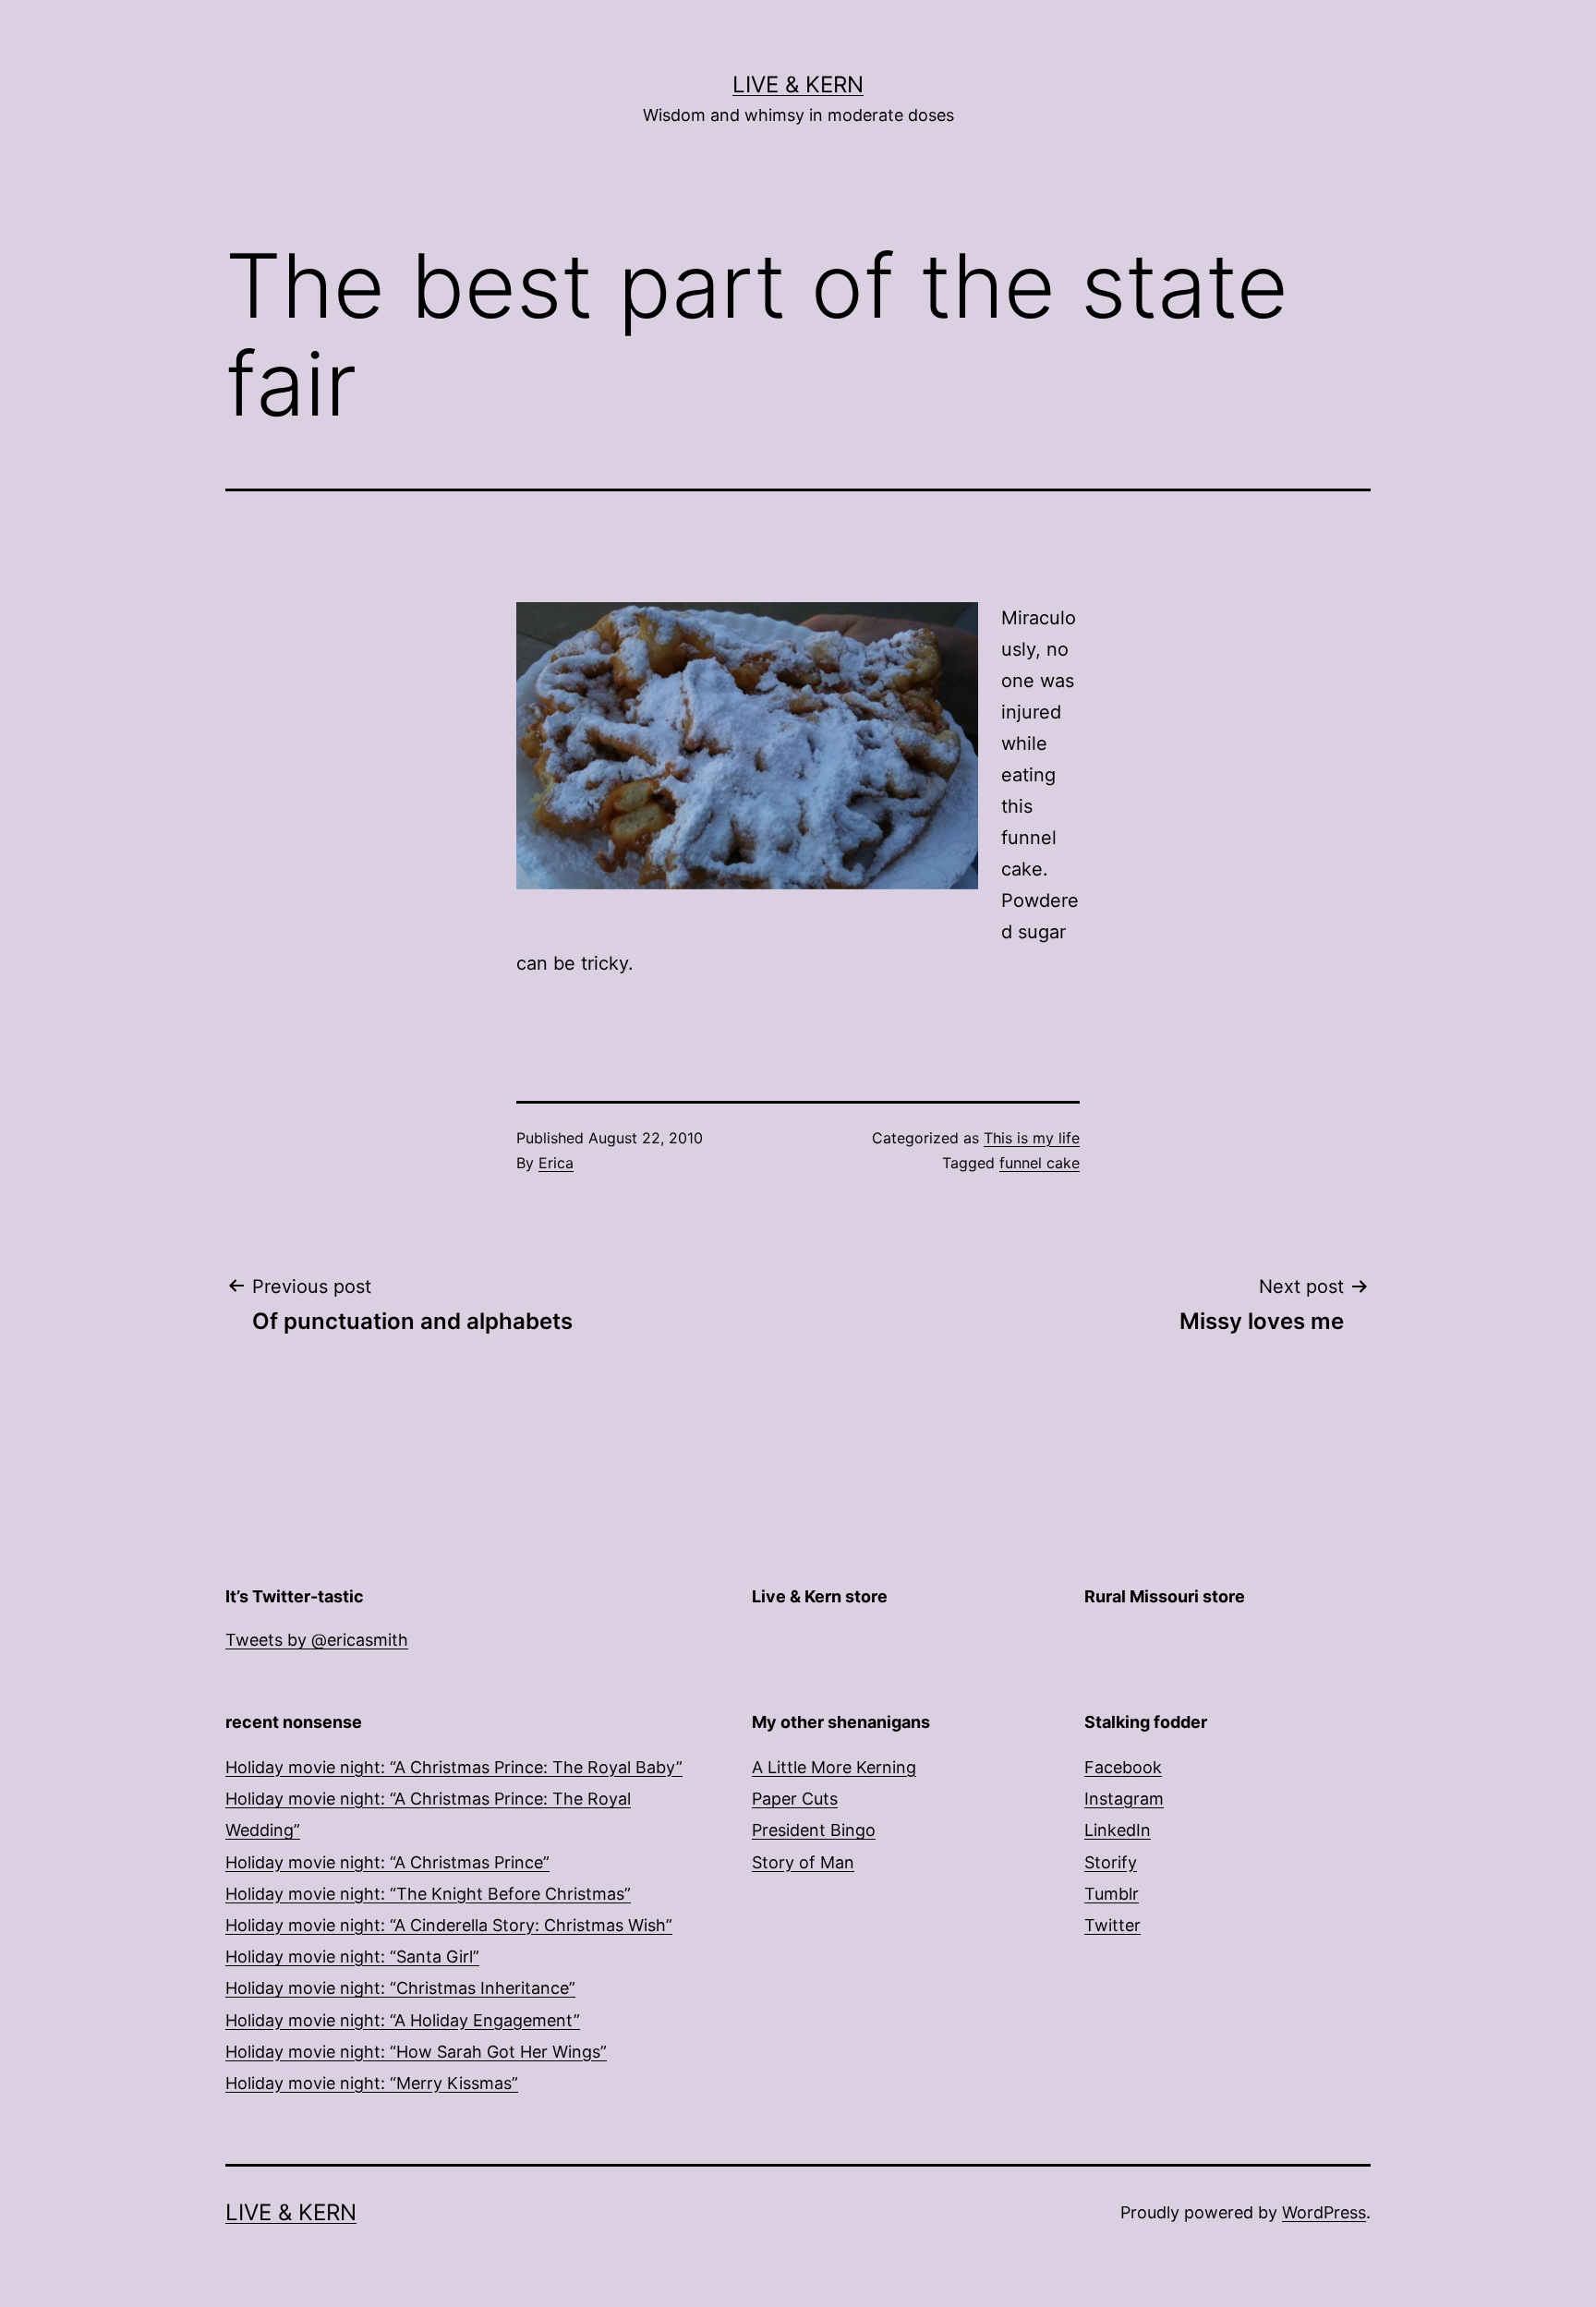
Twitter (1112, 1925)
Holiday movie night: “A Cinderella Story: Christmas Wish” (449, 1925)
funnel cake (1040, 1163)
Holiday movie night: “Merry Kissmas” (372, 2083)
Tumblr (1112, 1894)
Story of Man (803, 1862)
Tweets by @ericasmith (317, 1640)
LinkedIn (1118, 1830)
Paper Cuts (795, 1799)
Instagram (1124, 1799)
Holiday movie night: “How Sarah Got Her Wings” (416, 2052)
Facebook (1123, 1767)
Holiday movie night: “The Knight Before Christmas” (428, 1894)
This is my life (1032, 1138)
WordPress (1324, 2212)
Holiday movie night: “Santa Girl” (352, 1957)
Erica (556, 1163)
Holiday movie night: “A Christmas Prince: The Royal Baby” (454, 1767)
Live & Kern (798, 85)
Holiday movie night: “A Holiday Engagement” (403, 2020)
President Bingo (814, 1830)
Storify (1111, 1862)
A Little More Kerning (834, 1767)
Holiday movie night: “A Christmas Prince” (387, 1862)
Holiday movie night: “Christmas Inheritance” (400, 1988)
